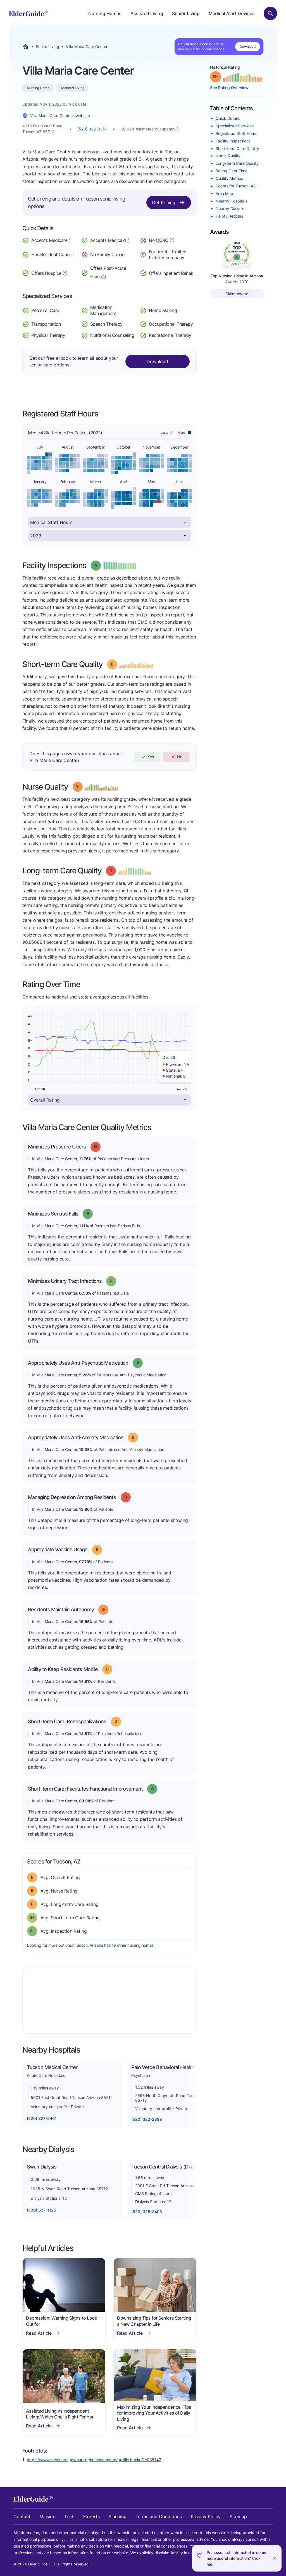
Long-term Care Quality (237, 163)
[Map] (109, 2000)
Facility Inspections (233, 141)
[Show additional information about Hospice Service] (65, 273)
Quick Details (228, 118)
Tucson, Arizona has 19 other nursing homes (114, 1945)
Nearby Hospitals (231, 201)
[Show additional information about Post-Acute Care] (104, 276)
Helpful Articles (229, 216)
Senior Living (186, 13)
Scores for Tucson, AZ (236, 186)
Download (248, 47)
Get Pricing (164, 202)
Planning (118, 2517)
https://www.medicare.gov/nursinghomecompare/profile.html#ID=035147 (94, 2460)
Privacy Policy (206, 2517)
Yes (151, 757)
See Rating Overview (229, 88)
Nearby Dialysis (230, 208)
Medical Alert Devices (232, 13)
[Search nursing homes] (270, 13)
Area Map (224, 193)
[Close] (275, 2558)
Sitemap (238, 2517)
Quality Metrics (229, 178)
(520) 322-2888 (147, 2119)
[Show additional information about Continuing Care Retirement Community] (172, 241)
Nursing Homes (105, 13)
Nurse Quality (228, 156)
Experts (91, 2517)
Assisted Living (147, 13)
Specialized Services (235, 126)
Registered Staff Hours (236, 133)
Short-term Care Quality (237, 148)
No (180, 757)
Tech (69, 2517)
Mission (47, 2517)
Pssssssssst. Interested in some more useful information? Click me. (236, 2558)
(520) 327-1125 (41, 2210)
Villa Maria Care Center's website (60, 115)
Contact (22, 2517)
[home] (29, 13)
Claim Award (237, 294)
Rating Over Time (232, 171)
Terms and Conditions (159, 2517)
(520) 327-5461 (42, 2118)
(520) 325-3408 (147, 2212)
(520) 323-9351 (92, 129)
